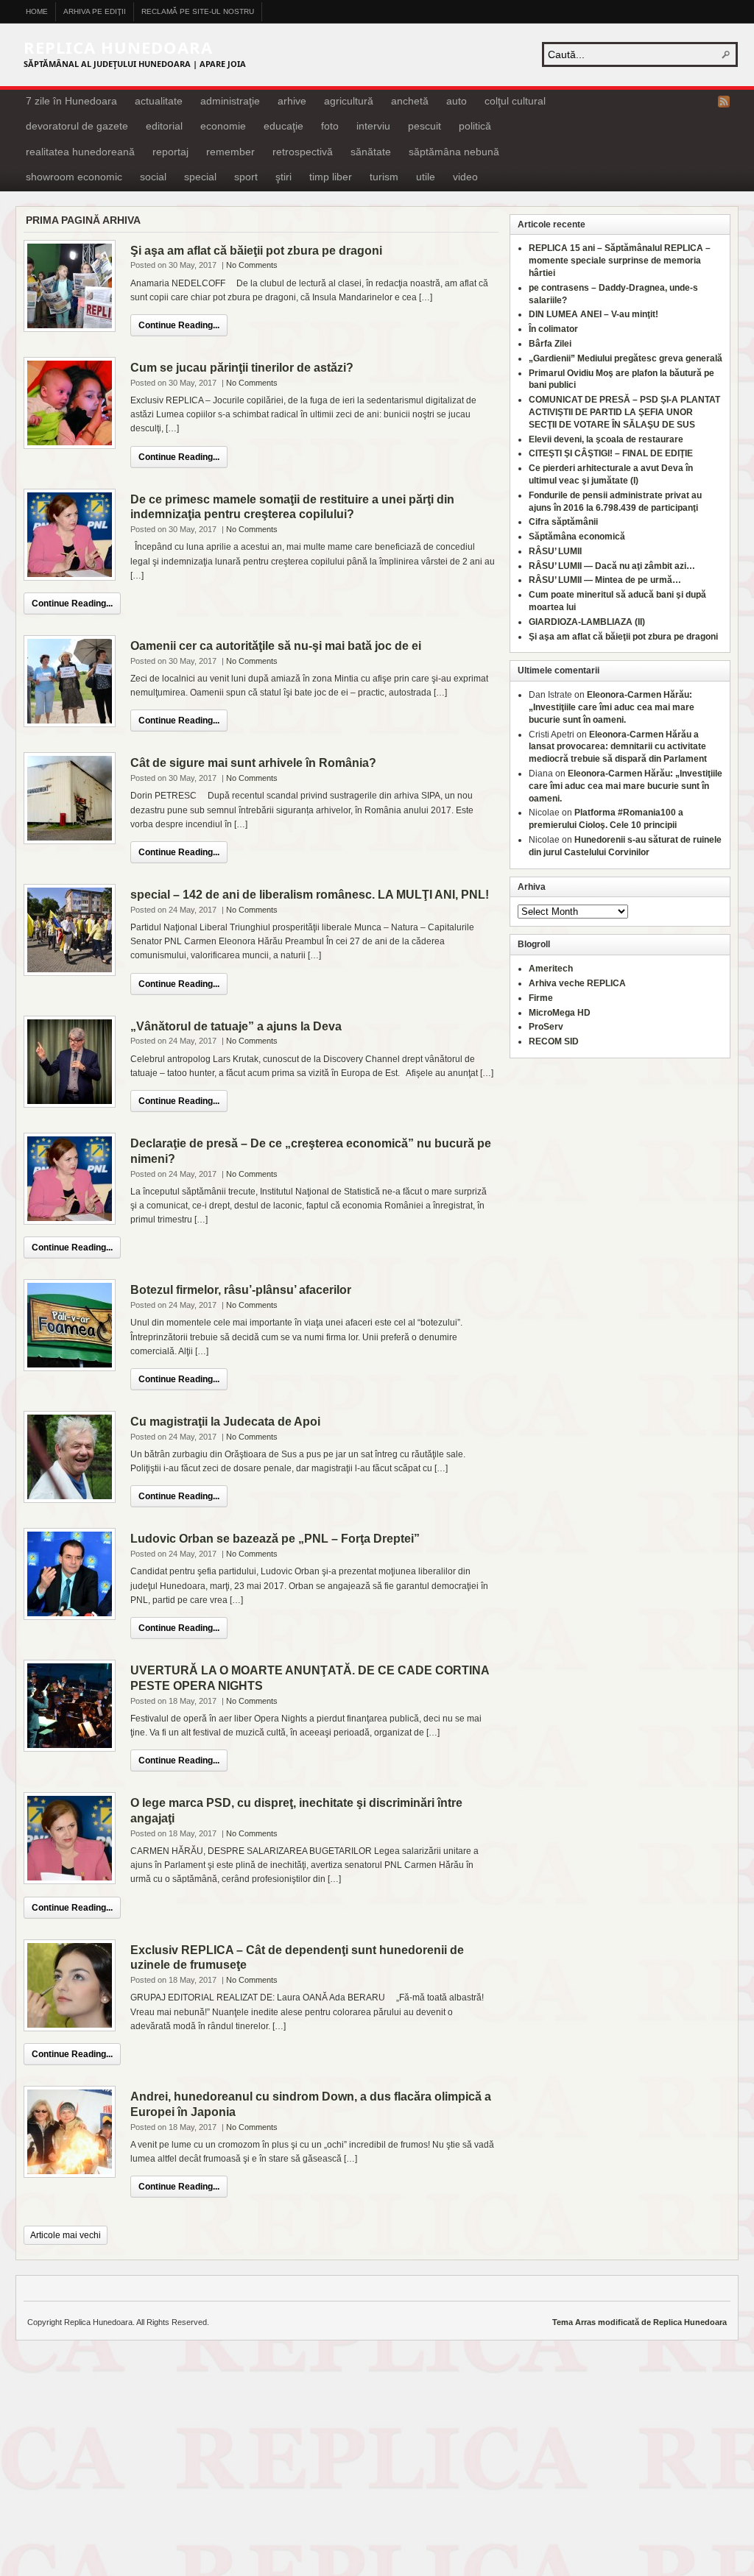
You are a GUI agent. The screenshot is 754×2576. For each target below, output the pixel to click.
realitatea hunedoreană (80, 152)
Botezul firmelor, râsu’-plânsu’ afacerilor (241, 1290)
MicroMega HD (560, 1013)
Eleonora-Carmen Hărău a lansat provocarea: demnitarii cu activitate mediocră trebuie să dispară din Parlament (618, 747)
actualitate (159, 101)
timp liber (331, 177)
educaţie (283, 126)
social (153, 177)
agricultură (349, 101)
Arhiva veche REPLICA (577, 983)
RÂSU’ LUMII (555, 551)
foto (330, 126)
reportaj (170, 152)
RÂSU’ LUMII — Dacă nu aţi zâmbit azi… (612, 566)
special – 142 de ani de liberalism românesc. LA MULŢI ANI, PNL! (310, 895)
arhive (292, 101)
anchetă (410, 101)
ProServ (546, 1027)
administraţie (230, 101)
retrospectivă (303, 152)
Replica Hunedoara (118, 47)
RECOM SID (554, 1041)
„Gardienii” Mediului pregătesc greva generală (626, 358)
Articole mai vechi (66, 2235)
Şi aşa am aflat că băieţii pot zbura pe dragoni (256, 251)
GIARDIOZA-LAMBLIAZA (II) (587, 622)
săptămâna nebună (454, 152)
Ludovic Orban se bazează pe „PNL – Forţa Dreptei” (275, 1539)
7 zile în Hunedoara (71, 101)
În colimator (553, 329)
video (465, 177)
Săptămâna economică (577, 537)
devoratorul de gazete (77, 126)
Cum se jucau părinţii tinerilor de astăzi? (242, 368)
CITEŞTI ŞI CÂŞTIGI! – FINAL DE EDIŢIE (611, 453)
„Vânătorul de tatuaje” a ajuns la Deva (236, 1026)
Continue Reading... (179, 325)
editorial (164, 126)
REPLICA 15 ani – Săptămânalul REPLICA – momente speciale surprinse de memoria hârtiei (620, 261)
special (200, 177)
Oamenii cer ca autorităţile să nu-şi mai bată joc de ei (276, 646)
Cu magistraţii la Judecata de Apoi (225, 1422)
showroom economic (74, 177)
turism (384, 177)
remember (230, 152)
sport (246, 177)
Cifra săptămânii (563, 522)
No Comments (252, 265)
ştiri (283, 177)
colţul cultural (515, 101)
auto (457, 101)
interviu (373, 126)
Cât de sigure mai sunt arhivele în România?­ (253, 763)
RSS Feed (724, 102)
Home (37, 11)
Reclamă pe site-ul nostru (198, 11)
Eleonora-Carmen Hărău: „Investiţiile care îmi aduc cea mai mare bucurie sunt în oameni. (612, 707)
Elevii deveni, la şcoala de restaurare (606, 439)
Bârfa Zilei (550, 344)
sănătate (371, 152)
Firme (541, 998)
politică (475, 126)
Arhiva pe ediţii (95, 11)
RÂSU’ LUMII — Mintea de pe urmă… (605, 580)
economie (223, 126)
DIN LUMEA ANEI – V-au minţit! (593, 314)
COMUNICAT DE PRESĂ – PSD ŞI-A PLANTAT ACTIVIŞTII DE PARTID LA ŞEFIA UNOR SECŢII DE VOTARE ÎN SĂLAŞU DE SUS (624, 412)
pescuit (424, 126)
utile (426, 177)
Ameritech (551, 969)
